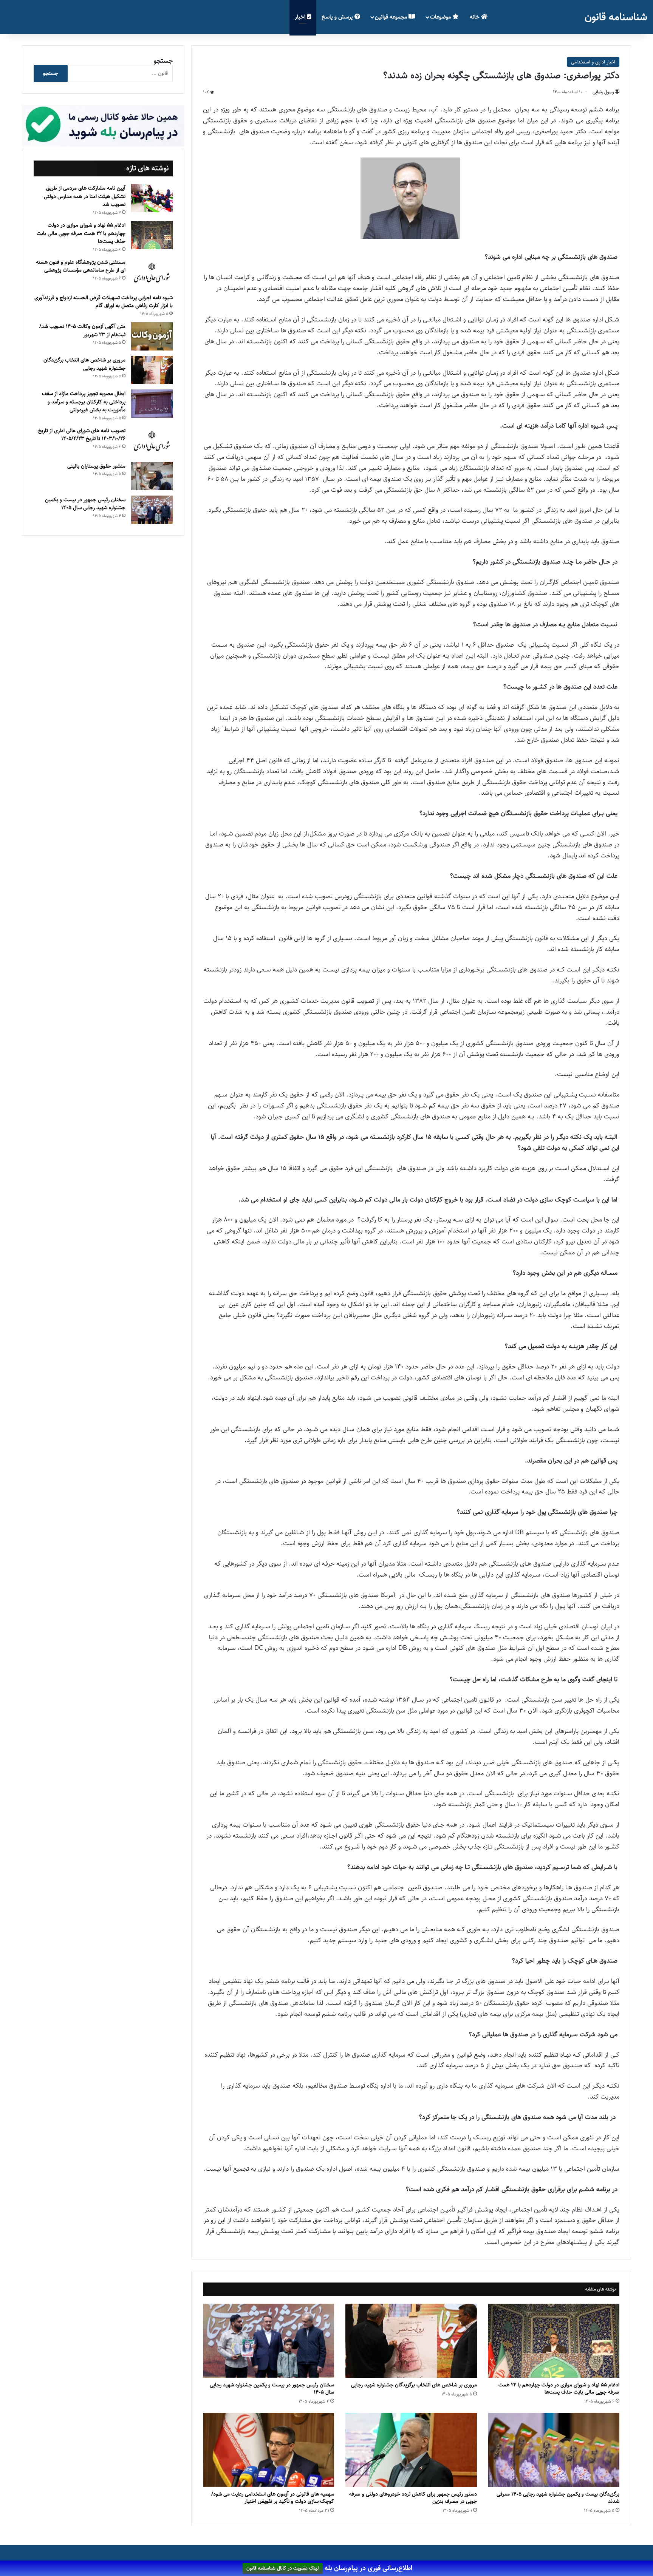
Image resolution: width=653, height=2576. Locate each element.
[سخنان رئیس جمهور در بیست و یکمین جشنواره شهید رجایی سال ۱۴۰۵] (268, 2341)
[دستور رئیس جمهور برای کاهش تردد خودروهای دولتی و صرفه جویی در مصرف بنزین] (411, 2450)
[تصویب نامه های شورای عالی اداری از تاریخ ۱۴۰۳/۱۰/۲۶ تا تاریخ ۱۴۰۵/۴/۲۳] (152, 442)
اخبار (301, 17)
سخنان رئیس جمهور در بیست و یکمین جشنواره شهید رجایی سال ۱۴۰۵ (272, 2388)
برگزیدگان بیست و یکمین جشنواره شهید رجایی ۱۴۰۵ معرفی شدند (558, 2498)
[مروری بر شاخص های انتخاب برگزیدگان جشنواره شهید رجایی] (411, 2341)
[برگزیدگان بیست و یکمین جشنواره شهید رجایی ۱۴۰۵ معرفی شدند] (554, 2450)
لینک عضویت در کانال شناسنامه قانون (283, 2568)
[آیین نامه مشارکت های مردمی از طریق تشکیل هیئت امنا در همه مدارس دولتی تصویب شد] (152, 198)
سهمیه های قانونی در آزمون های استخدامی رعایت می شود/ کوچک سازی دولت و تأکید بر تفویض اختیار (273, 2498)
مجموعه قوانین (392, 17)
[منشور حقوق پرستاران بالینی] (152, 476)
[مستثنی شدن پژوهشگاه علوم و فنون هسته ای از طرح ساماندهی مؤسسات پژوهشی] (152, 273)
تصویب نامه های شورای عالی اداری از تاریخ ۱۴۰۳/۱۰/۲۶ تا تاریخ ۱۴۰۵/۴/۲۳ (82, 435)
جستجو (163, 61)
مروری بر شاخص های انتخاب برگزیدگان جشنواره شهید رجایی (414, 2385)
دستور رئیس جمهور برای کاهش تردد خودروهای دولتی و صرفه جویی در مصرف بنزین (413, 2498)
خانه (475, 17)
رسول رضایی (603, 92)
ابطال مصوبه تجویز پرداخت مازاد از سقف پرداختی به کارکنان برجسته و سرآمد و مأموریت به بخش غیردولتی (84, 402)
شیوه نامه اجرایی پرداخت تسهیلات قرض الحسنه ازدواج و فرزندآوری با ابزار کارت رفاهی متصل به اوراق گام (104, 302)
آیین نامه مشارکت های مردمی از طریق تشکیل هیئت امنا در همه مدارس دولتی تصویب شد (85, 196)
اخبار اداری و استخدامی (593, 62)
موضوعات (441, 17)
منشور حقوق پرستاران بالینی (96, 466)
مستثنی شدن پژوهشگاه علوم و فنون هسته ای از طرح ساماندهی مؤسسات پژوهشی (81, 266)
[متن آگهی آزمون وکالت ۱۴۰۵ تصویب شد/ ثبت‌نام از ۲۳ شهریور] (152, 336)
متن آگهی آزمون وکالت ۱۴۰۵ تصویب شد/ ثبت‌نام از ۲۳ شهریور (82, 330)
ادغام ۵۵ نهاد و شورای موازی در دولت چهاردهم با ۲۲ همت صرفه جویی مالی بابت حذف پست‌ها (559, 2388)
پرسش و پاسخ (338, 17)
